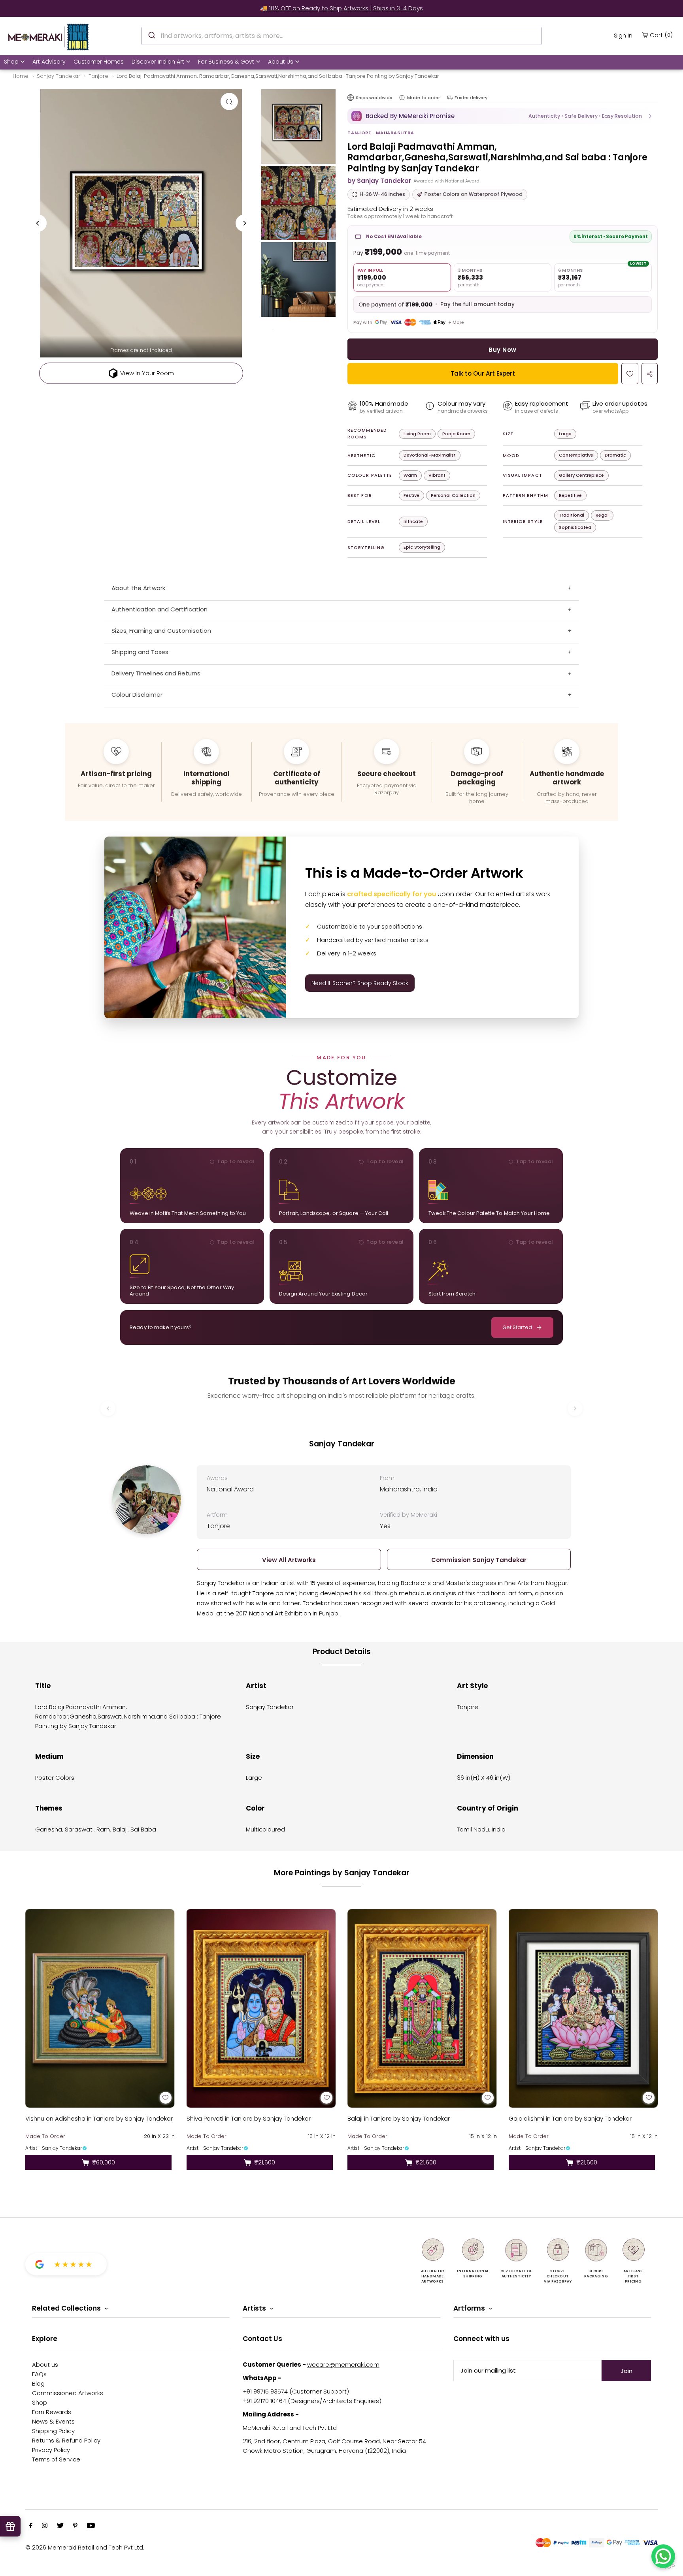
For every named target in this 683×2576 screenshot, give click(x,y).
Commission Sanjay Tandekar (479, 1560)
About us (45, 2364)
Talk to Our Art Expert (483, 373)
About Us (281, 62)
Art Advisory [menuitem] (49, 62)
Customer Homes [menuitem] (99, 62)
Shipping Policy (53, 2431)
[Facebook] (31, 2526)
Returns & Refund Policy (66, 2440)
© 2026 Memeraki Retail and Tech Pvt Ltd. (85, 2547)
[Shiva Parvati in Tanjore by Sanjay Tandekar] (261, 2008)
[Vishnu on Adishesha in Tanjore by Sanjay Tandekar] (100, 2008)
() (661, 35)
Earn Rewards (52, 2412)
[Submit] (151, 35)
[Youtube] (91, 2526)
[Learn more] (402, 98)
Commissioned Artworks (68, 2393)
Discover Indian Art (158, 62)
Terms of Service (56, 2459)
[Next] (244, 223)
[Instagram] (45, 2526)
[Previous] (38, 223)
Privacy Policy (51, 2450)
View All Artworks (289, 1560)
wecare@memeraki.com (343, 2364)
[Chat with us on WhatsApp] (663, 2556)
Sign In (623, 35)
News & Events (53, 2421)
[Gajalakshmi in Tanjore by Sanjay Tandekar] (583, 2008)
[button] (503, 116)
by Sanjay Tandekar (379, 181)
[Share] (650, 374)
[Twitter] (60, 2526)
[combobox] (342, 36)
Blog (38, 2383)
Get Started (517, 1327)
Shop (11, 62)
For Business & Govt (226, 62)
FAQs (39, 2374)
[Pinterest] (75, 2526)
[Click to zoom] (229, 102)
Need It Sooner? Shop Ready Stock (360, 983)
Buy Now (502, 350)
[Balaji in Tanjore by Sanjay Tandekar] (422, 2008)
